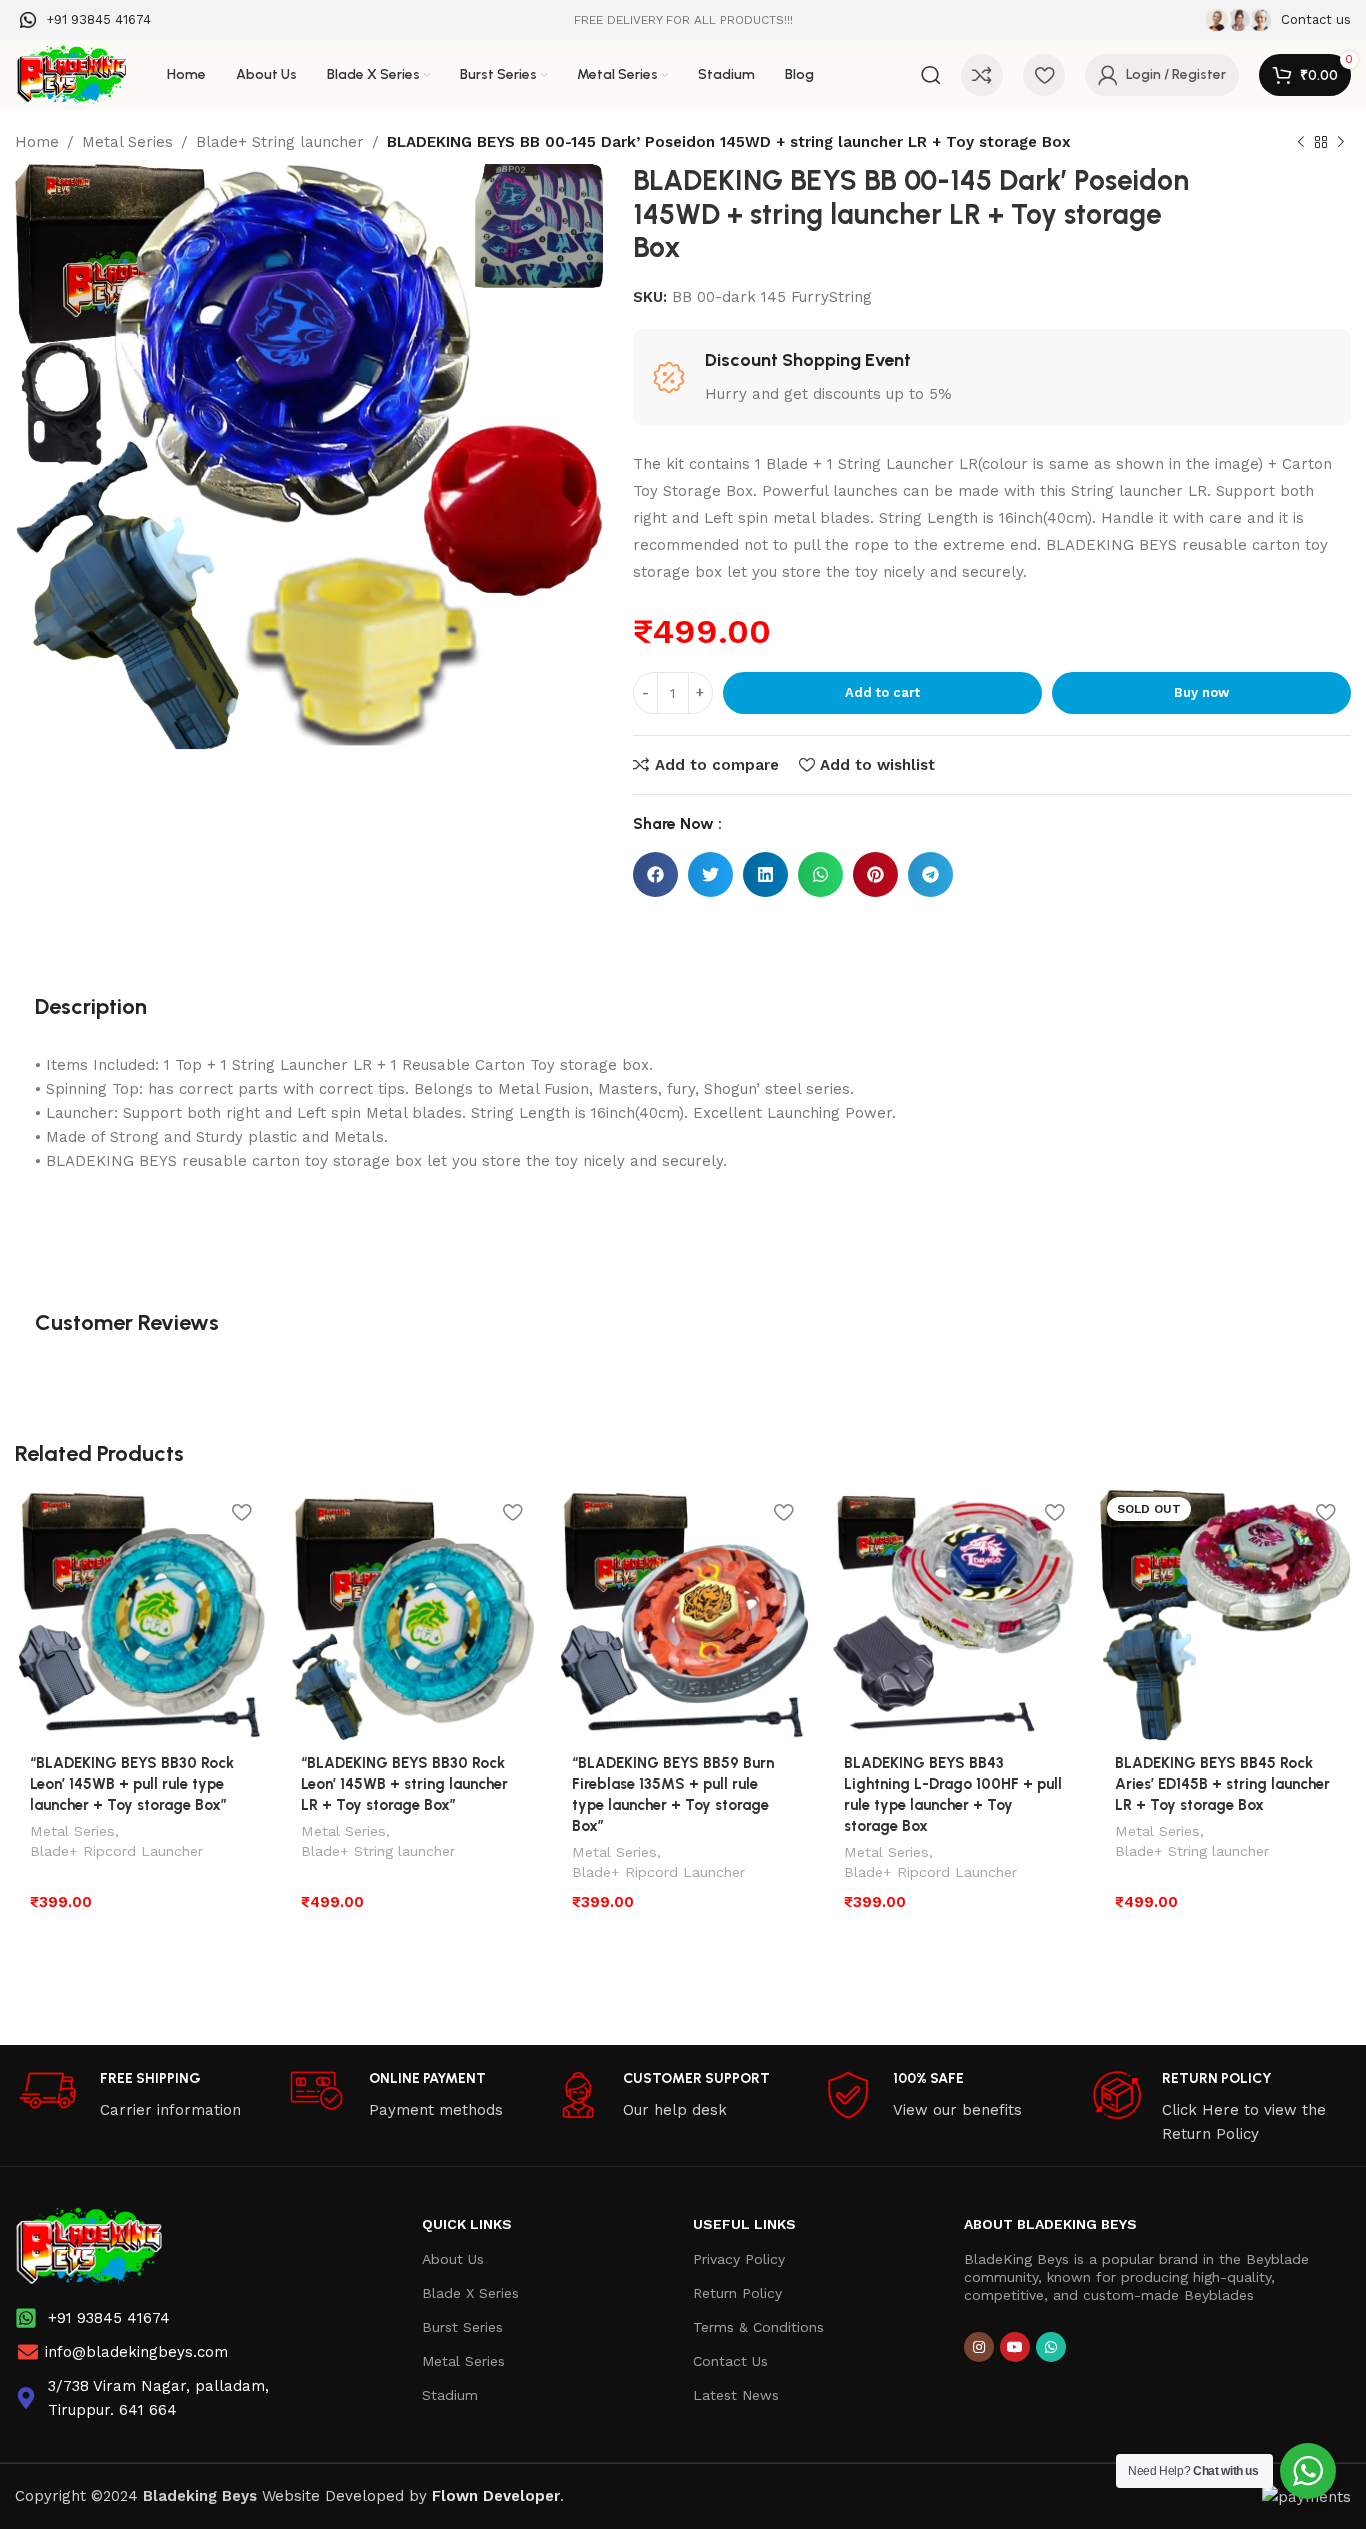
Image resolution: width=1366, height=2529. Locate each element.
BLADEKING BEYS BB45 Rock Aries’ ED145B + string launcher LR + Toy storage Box (1222, 1784)
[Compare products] (982, 75)
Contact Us (730, 2361)
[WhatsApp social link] (1051, 2347)
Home (37, 142)
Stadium (450, 2395)
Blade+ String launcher (280, 142)
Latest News (736, 2395)
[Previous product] (1301, 143)
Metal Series (127, 142)
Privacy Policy (739, 2259)
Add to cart (882, 692)
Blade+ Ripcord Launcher (116, 1851)
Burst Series (462, 2327)
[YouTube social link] (1015, 2347)
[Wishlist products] (1044, 75)
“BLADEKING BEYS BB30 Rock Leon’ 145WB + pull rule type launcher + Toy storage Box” (132, 1784)
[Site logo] (71, 74)
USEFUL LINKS (744, 2224)
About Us (453, 2259)
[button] (655, 874)
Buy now (1201, 692)
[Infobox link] (85, 20)
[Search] (931, 75)
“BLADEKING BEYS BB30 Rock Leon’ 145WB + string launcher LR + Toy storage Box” (404, 1784)
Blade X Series (470, 2293)
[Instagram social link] (979, 2347)
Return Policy (737, 2293)
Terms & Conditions (758, 2327)
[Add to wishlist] (241, 1512)
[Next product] (1341, 143)
